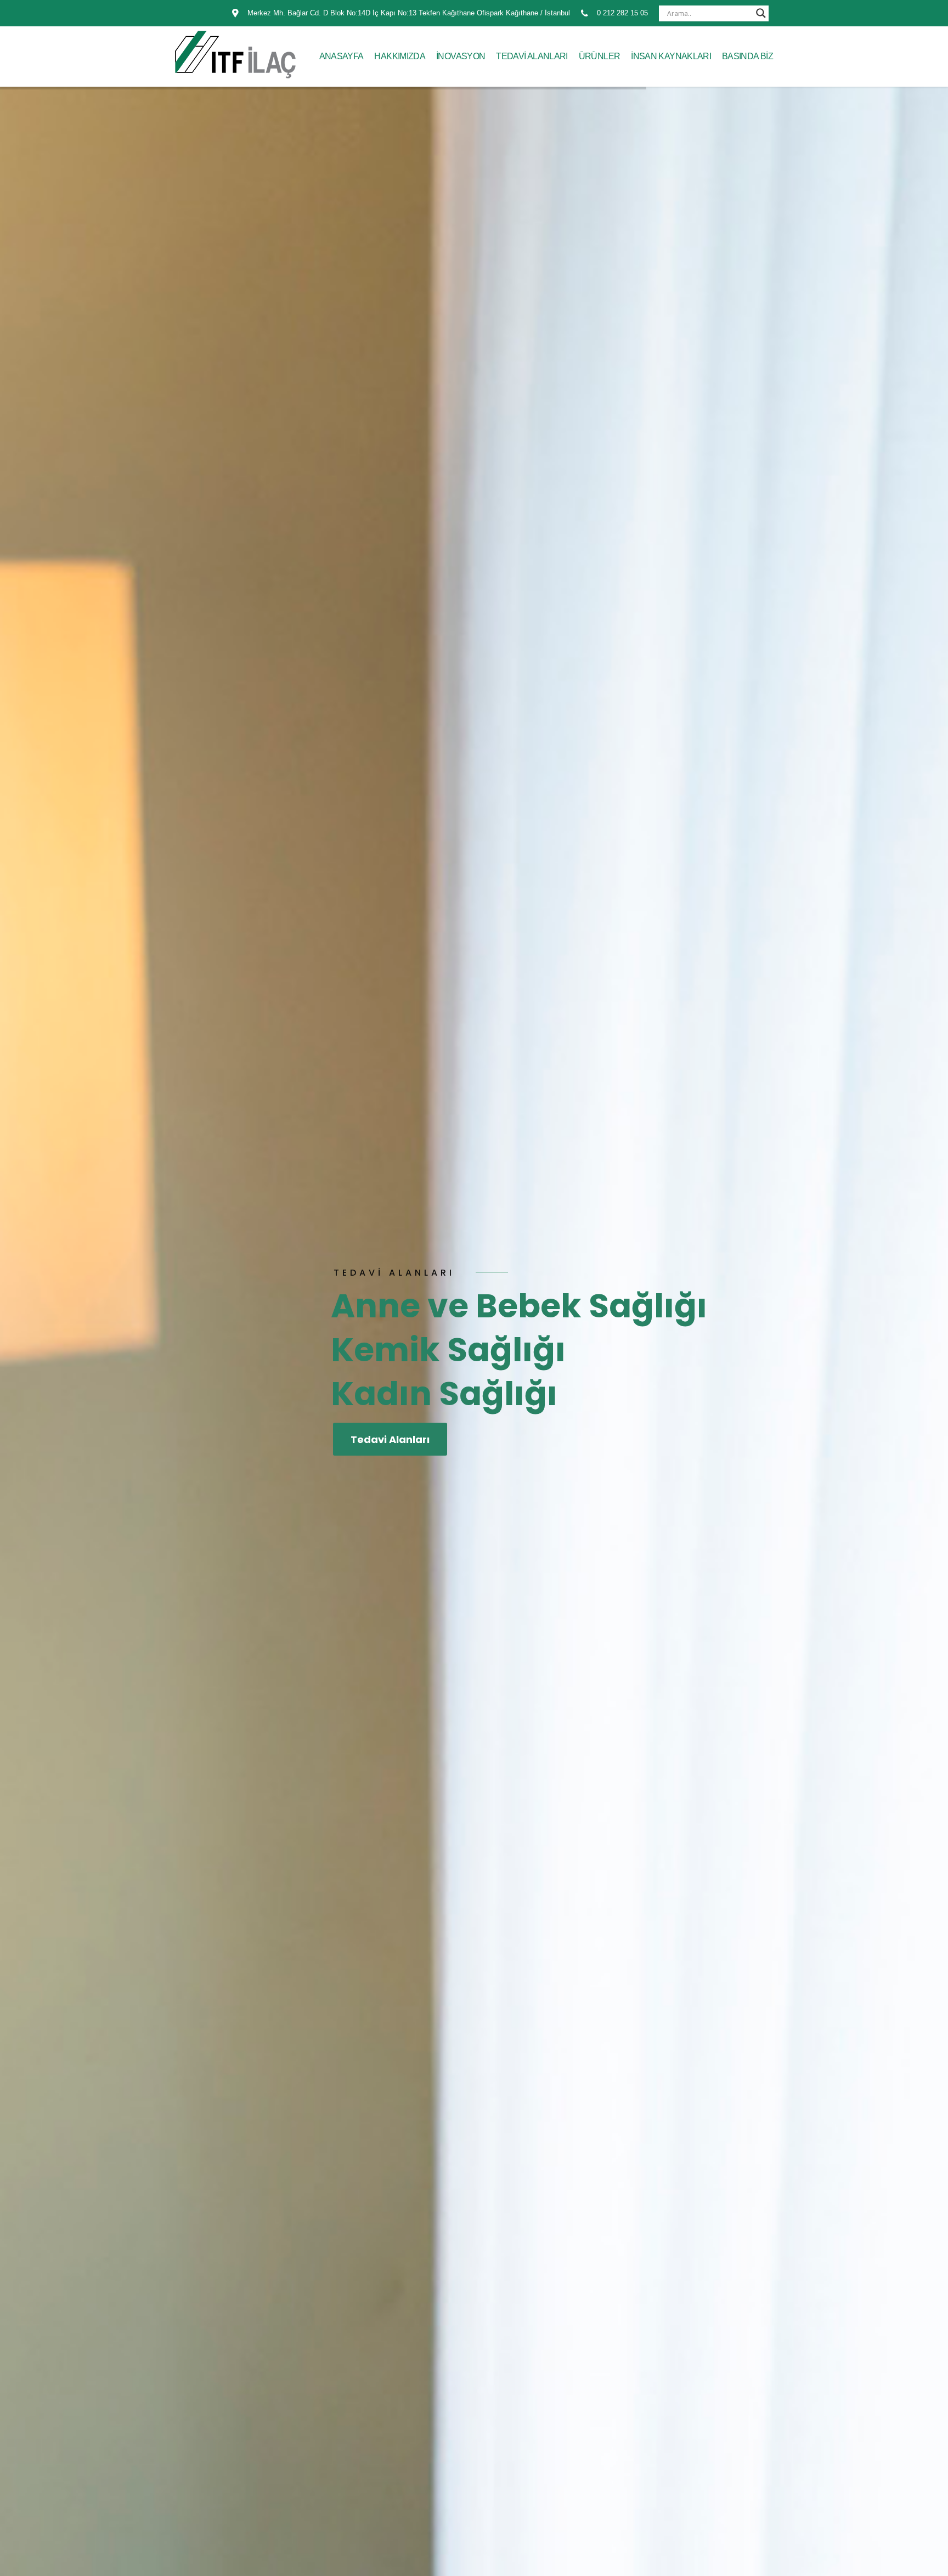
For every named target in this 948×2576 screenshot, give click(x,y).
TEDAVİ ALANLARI (532, 56)
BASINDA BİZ (747, 56)
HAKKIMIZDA (400, 56)
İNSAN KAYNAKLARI (671, 56)
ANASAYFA (342, 56)
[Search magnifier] (761, 13)
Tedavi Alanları (390, 1439)
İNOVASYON (461, 56)
